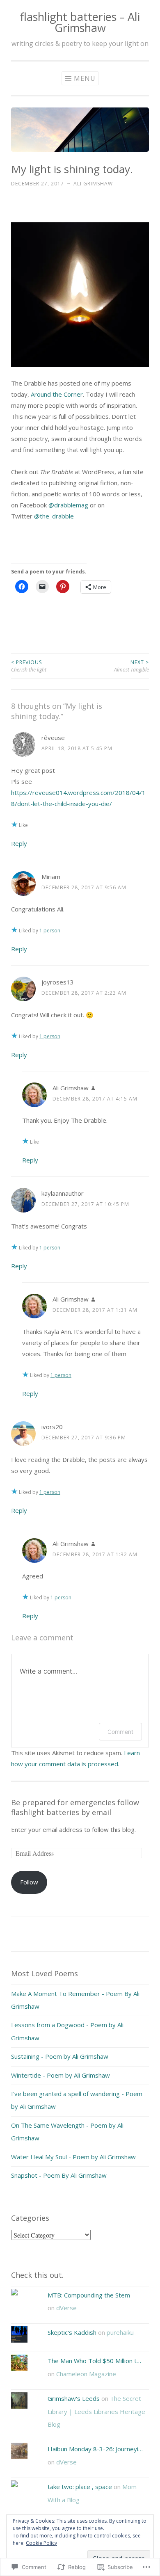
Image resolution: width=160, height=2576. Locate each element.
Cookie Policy (41, 2543)
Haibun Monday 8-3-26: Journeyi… (95, 2449)
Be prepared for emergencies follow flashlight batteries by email (75, 1807)
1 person (50, 931)
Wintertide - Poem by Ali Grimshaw (61, 2075)
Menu (85, 78)
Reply (19, 843)
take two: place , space (80, 2487)
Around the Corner (57, 394)
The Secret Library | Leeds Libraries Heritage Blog (96, 2411)
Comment (120, 1732)
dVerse (66, 2308)
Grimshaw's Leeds (74, 2398)
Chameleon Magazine (86, 2374)
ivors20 (52, 1427)
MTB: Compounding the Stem (89, 2295)
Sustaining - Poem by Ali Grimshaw (60, 2056)
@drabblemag (68, 505)
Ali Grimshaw (93, 184)
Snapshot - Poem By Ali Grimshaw (59, 2175)
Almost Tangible (131, 666)
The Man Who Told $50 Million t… (94, 2361)
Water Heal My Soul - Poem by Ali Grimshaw (73, 2157)
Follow (29, 1882)
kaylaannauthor (63, 1193)
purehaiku (120, 2332)
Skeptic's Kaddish (72, 2332)
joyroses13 (58, 982)
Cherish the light (29, 666)
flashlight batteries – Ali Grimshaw (80, 22)
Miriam (51, 877)
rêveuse (53, 738)
